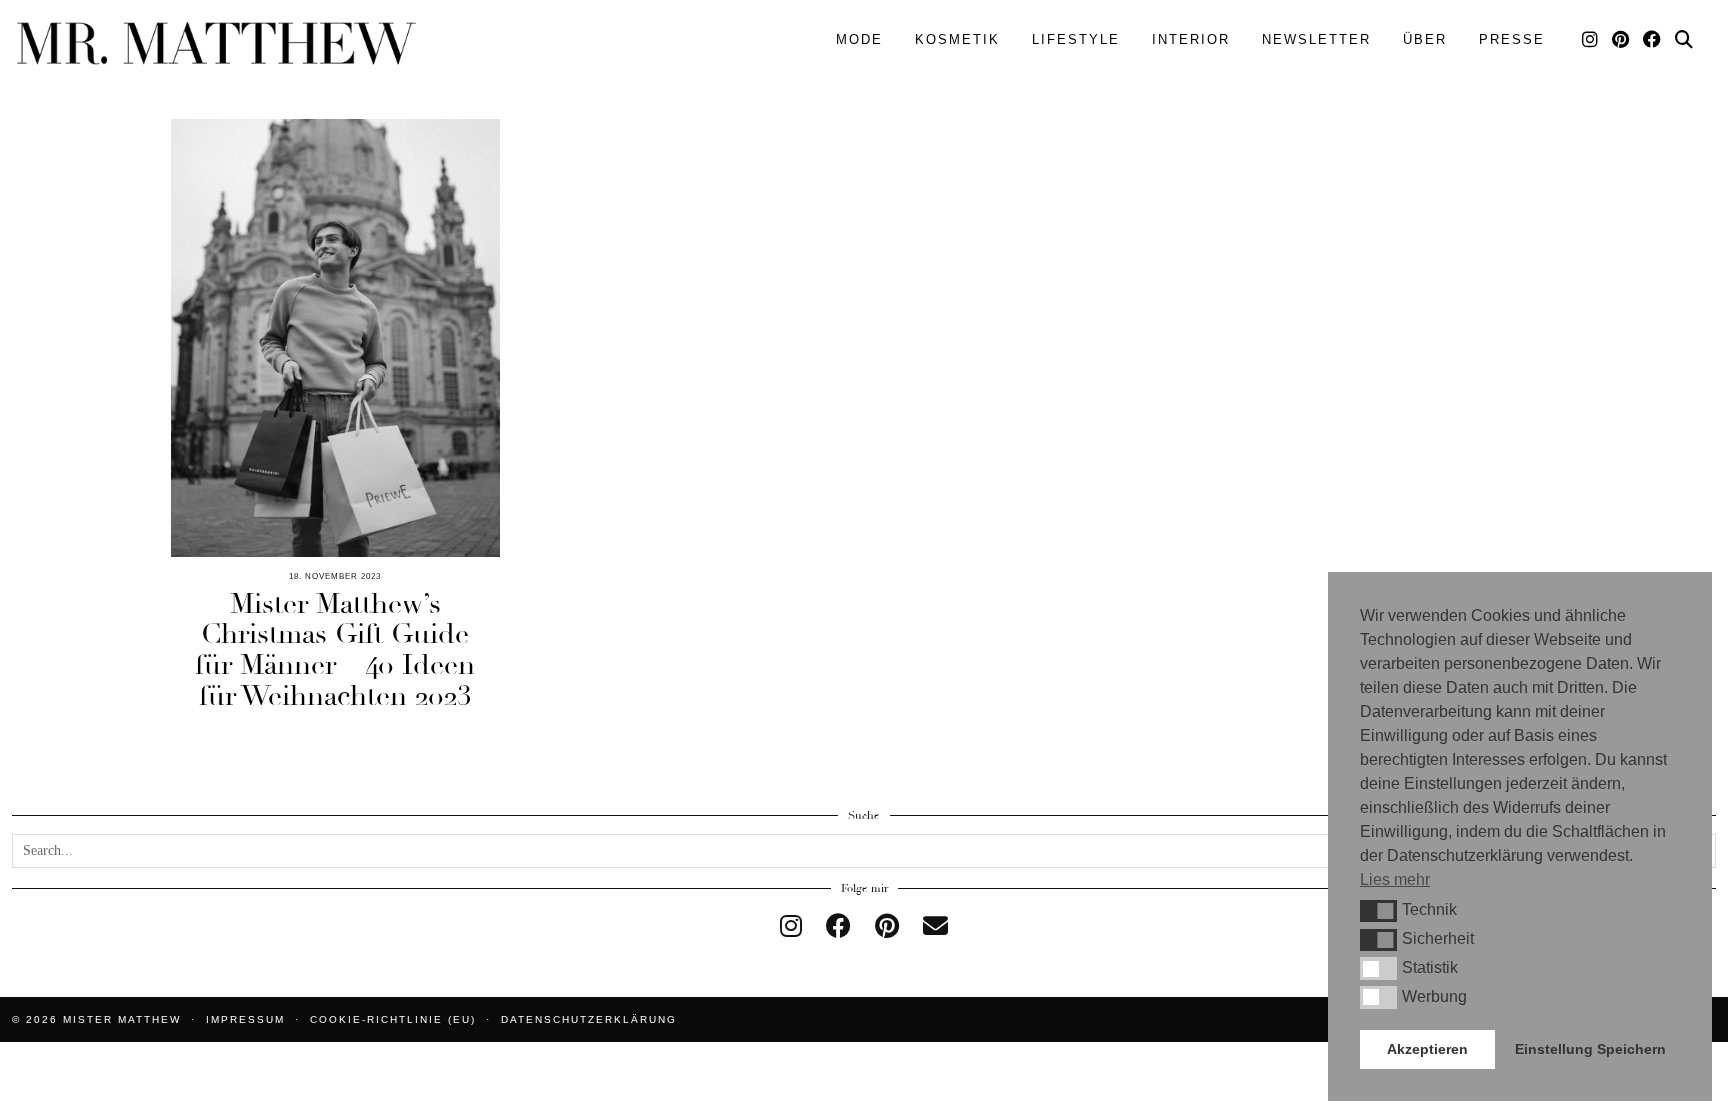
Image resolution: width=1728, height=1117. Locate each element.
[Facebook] (1653, 40)
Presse (1512, 39)
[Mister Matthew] (216, 43)
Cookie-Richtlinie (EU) (393, 1019)
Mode (859, 39)
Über (1425, 39)
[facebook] (838, 926)
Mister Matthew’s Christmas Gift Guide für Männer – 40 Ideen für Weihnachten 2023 (335, 650)
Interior (1191, 39)
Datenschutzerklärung (589, 1019)
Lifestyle (1076, 39)
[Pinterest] (1621, 40)
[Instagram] (1591, 40)
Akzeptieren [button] (1427, 1049)
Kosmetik (957, 39)
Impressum (245, 1019)
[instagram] (791, 926)
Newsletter (1316, 39)
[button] (1378, 911)
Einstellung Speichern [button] (1590, 1049)
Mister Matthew (122, 1019)
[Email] (935, 926)
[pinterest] (887, 926)
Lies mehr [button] (1395, 879)
